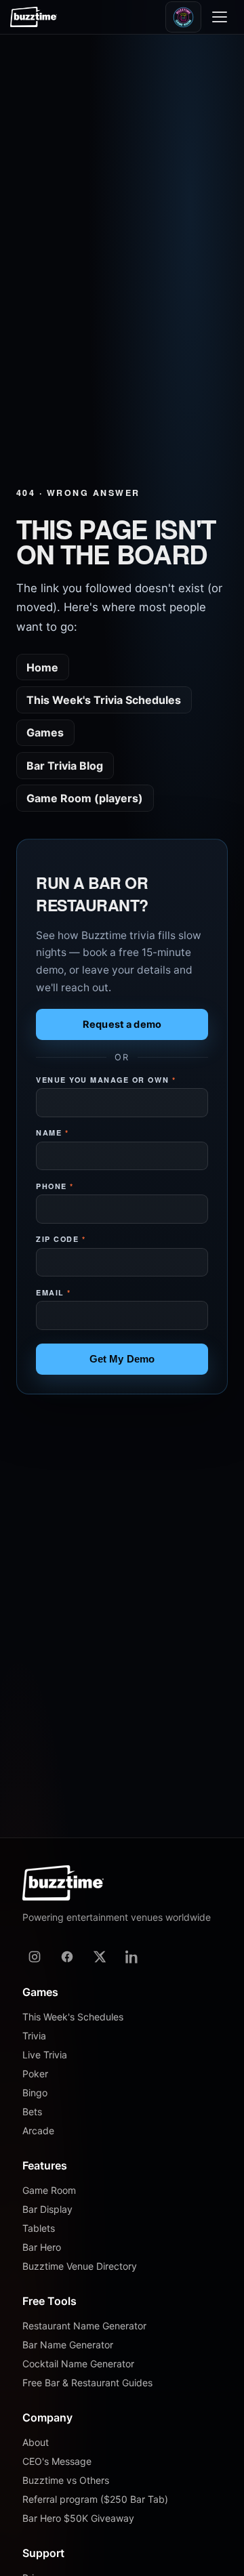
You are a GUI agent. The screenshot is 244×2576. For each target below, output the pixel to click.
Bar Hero (42, 2247)
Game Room (49, 2190)
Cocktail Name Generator (78, 2364)
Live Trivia (45, 2055)
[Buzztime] (34, 17)
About (36, 2442)
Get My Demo (122, 1359)
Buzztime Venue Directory (80, 2266)
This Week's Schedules (73, 2017)
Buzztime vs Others (66, 2480)
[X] (100, 1957)
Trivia (34, 2036)
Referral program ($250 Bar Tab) (95, 2499)
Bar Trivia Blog (65, 766)
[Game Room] (183, 17)
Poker (35, 2074)
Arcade (38, 2131)
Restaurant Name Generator (84, 2326)
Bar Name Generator (68, 2345)
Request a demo (122, 1024)
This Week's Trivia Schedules (104, 700)
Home (42, 667)
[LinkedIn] (132, 1957)
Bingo (35, 2093)
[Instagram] (35, 1957)
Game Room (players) (85, 798)
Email (54, 1292)
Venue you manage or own (106, 1080)
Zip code (61, 1239)
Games (45, 732)
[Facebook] (67, 1957)
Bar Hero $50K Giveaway (78, 2518)
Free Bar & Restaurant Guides (87, 2383)
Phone (55, 1186)
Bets (32, 2112)
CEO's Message (57, 2461)
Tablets (39, 2228)
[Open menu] (222, 17)
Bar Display (47, 2209)
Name (52, 1133)
